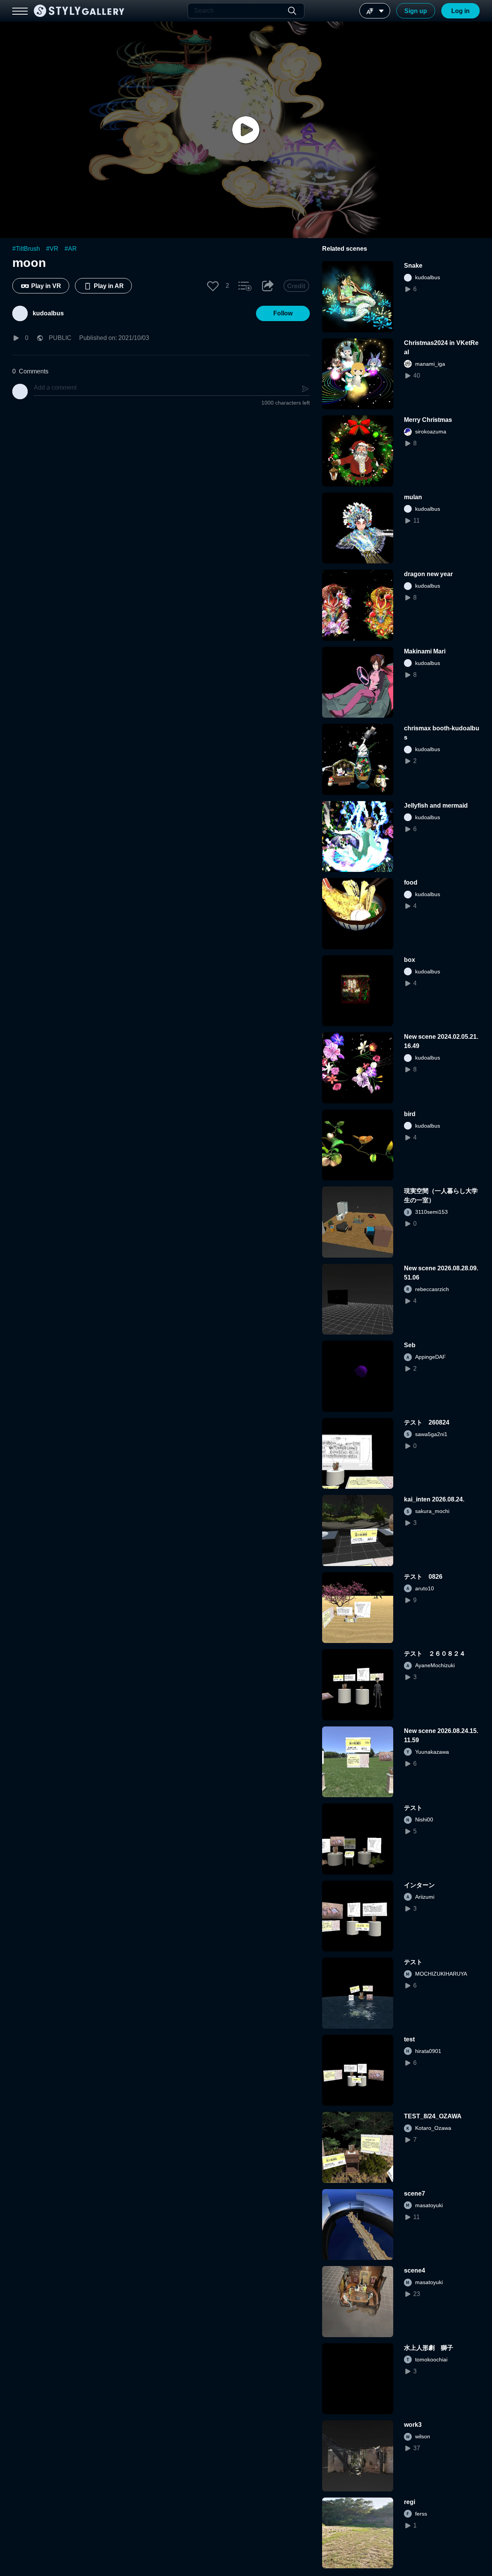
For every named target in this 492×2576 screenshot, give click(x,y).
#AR (71, 249)
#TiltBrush (26, 249)
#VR (52, 249)
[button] (213, 286)
